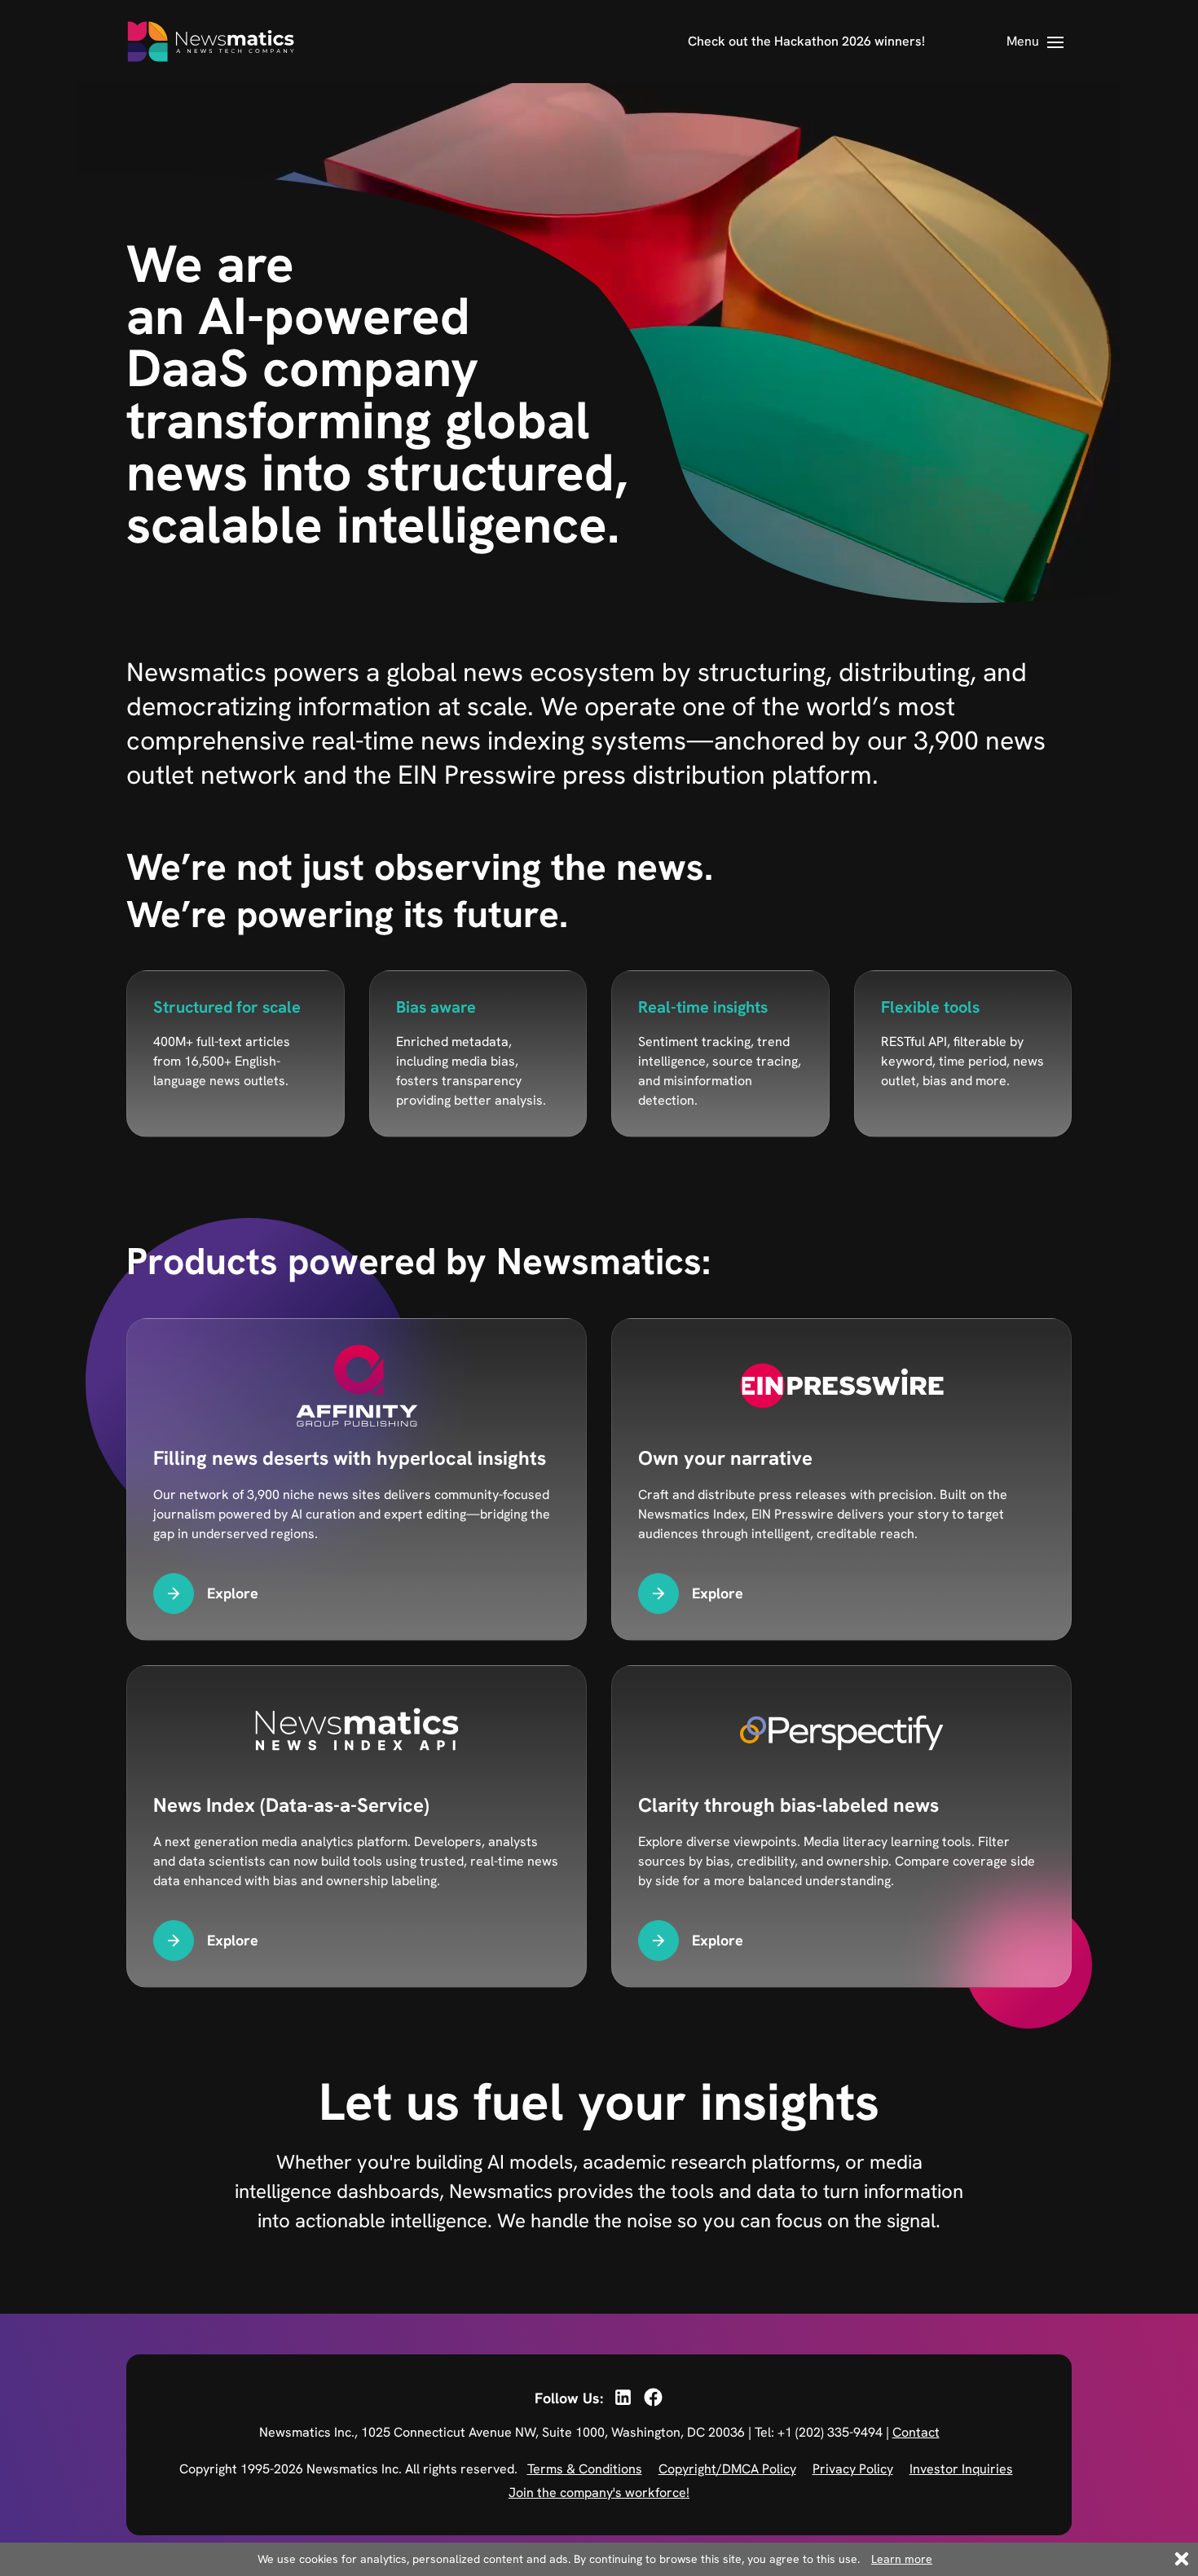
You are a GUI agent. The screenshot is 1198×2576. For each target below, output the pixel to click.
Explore (233, 1593)
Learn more (902, 2559)
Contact (916, 2432)
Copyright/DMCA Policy (727, 2469)
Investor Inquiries (961, 2469)
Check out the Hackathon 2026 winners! (806, 41)
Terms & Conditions (585, 2469)
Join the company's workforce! (599, 2492)
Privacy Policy (853, 2469)
